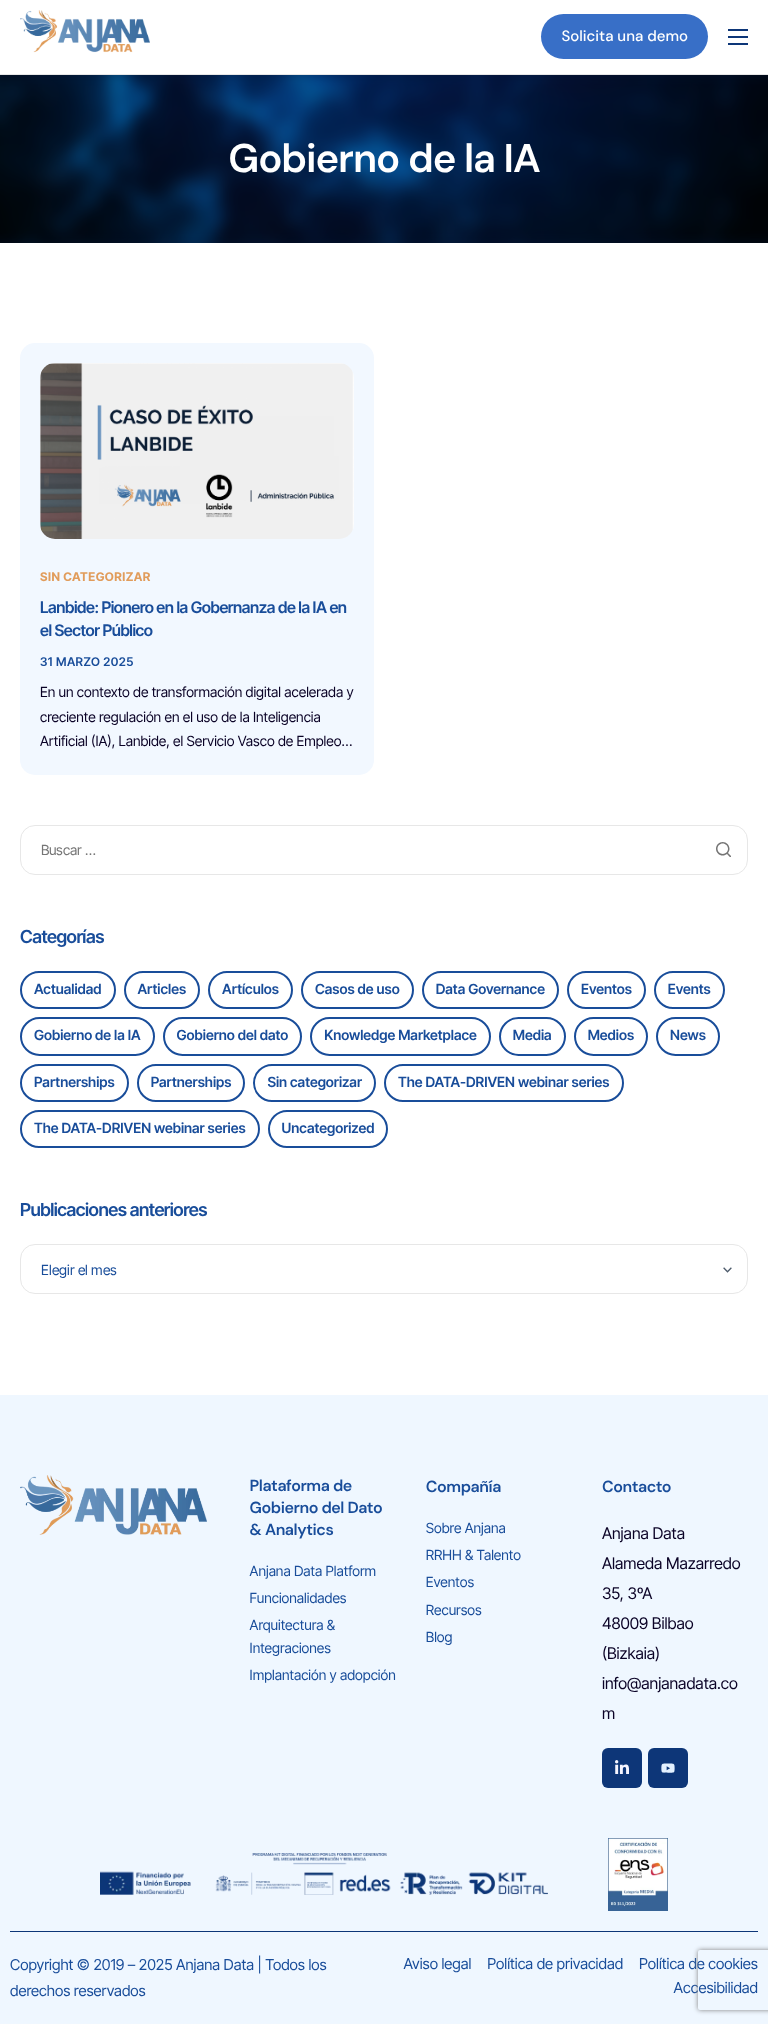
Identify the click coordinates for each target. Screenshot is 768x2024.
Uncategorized (328, 1128)
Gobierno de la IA (87, 1035)
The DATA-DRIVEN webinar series (504, 1082)
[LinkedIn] (622, 1768)
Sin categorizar (95, 576)
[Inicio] (85, 35)
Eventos (606, 989)
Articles (162, 989)
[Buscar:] (384, 849)
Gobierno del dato (233, 1035)
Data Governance (490, 989)
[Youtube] (668, 1768)
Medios (611, 1035)
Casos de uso (357, 989)
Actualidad (68, 989)
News (688, 1035)
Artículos (250, 989)
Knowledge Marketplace (400, 1035)
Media (532, 1035)
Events (689, 989)
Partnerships (74, 1082)
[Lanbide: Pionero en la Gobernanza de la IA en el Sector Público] (197, 451)
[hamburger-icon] (738, 37)
